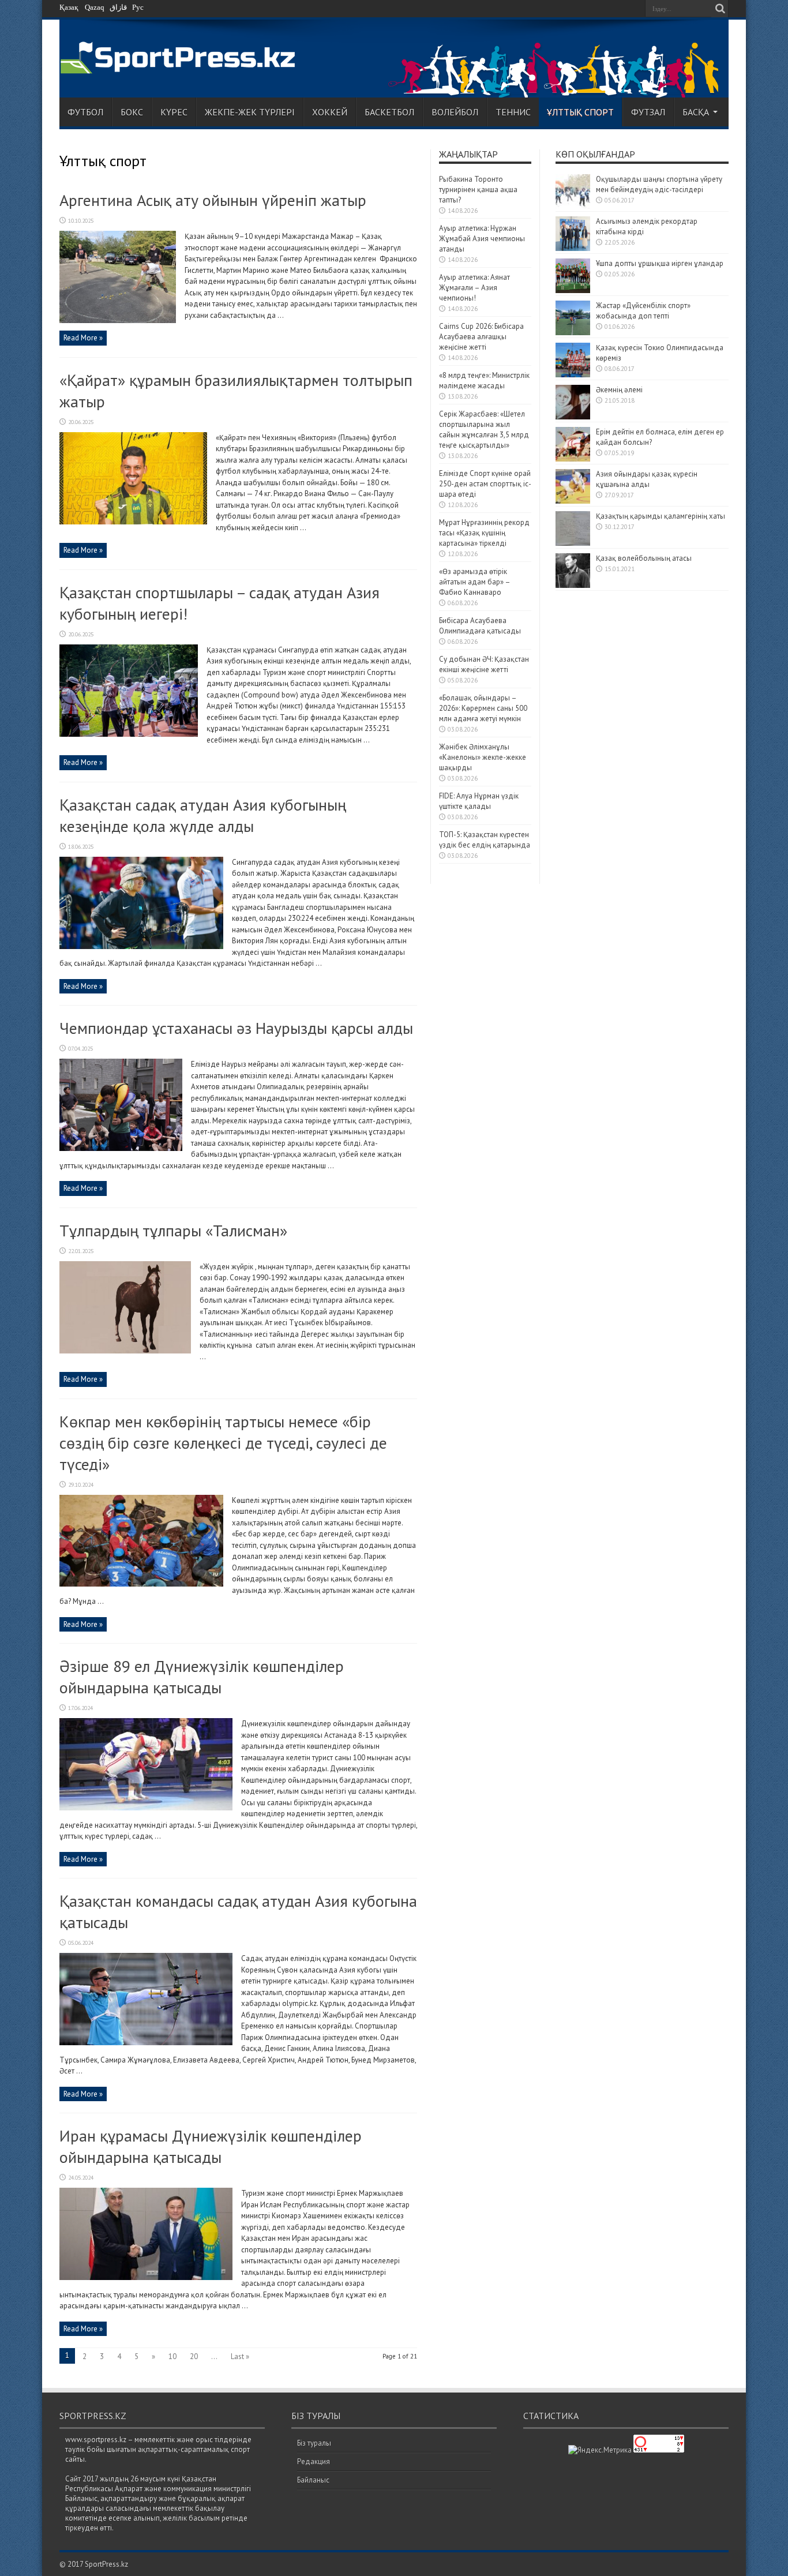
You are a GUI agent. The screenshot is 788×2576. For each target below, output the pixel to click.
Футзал (648, 112)
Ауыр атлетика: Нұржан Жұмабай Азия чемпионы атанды (482, 239)
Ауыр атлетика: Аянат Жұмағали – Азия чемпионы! (474, 288)
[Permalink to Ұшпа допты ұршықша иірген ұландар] (573, 290)
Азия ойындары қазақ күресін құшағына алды (647, 479)
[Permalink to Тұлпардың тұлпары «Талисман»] (125, 1351)
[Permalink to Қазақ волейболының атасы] (573, 585)
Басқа (696, 112)
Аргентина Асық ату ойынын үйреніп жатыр (213, 200)
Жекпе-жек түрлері (250, 112)
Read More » (83, 338)
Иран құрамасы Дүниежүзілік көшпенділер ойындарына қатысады (211, 2146)
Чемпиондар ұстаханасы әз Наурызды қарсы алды (236, 1028)
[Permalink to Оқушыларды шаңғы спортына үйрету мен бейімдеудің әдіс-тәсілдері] (573, 206)
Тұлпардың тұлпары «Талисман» (173, 1230)
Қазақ (69, 7)
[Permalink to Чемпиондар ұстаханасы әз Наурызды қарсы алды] (121, 1148)
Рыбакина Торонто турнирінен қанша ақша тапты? (478, 190)
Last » (240, 2356)
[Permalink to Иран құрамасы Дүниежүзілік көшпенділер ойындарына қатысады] (146, 2277)
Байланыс (313, 2480)
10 (172, 2356)
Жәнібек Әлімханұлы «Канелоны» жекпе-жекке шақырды (483, 757)
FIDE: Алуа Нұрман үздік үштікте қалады (479, 801)
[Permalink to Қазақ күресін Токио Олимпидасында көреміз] (573, 375)
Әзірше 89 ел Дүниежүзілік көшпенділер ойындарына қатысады (202, 1677)
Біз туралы (314, 2443)
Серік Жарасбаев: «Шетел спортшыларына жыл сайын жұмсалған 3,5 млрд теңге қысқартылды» (484, 430)
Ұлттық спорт (580, 112)
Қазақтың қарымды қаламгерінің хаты (661, 516)
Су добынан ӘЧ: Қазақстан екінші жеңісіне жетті (484, 664)
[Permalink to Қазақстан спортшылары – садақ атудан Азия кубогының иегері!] (129, 734)
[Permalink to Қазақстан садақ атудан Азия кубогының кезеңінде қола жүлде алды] (141, 946)
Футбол (85, 112)
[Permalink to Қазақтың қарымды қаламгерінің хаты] (573, 543)
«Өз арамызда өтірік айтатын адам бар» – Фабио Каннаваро (474, 582)
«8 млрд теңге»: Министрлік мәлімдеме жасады (484, 380)
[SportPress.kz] (181, 67)
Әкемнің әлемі (619, 390)
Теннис (513, 112)
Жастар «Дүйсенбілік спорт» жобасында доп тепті (643, 311)
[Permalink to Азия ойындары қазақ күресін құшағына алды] (573, 501)
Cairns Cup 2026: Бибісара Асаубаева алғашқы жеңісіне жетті (481, 337)
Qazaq (95, 7)
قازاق (118, 7)
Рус (138, 7)
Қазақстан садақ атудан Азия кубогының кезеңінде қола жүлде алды (203, 815)
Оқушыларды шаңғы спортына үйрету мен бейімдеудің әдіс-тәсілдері (659, 184)
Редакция (314, 2461)
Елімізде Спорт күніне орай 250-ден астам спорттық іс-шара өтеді (485, 484)
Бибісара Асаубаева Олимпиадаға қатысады (480, 626)
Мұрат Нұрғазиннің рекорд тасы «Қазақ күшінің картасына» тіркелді (484, 533)
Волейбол (455, 112)
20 (194, 2356)
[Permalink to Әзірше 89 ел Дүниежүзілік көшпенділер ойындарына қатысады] (146, 1808)
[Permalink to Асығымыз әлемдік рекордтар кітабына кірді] (573, 248)
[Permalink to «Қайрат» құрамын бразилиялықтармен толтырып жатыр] (133, 522)
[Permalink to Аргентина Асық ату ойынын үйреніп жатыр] (118, 320)
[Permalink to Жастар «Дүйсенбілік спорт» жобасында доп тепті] (573, 333)
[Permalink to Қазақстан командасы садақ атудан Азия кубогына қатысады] (146, 2043)
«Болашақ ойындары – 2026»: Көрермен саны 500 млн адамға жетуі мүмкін (483, 708)
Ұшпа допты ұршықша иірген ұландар (661, 263)
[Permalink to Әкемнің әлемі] (573, 417)
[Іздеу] (720, 9)
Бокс (132, 112)
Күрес (174, 112)
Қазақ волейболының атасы (644, 558)
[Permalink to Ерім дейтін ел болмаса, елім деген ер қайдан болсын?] (573, 459)
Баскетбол (389, 112)
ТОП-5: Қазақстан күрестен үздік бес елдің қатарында (485, 840)
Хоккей (330, 112)
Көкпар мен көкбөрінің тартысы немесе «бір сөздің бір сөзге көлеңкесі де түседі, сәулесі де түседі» (223, 1443)
